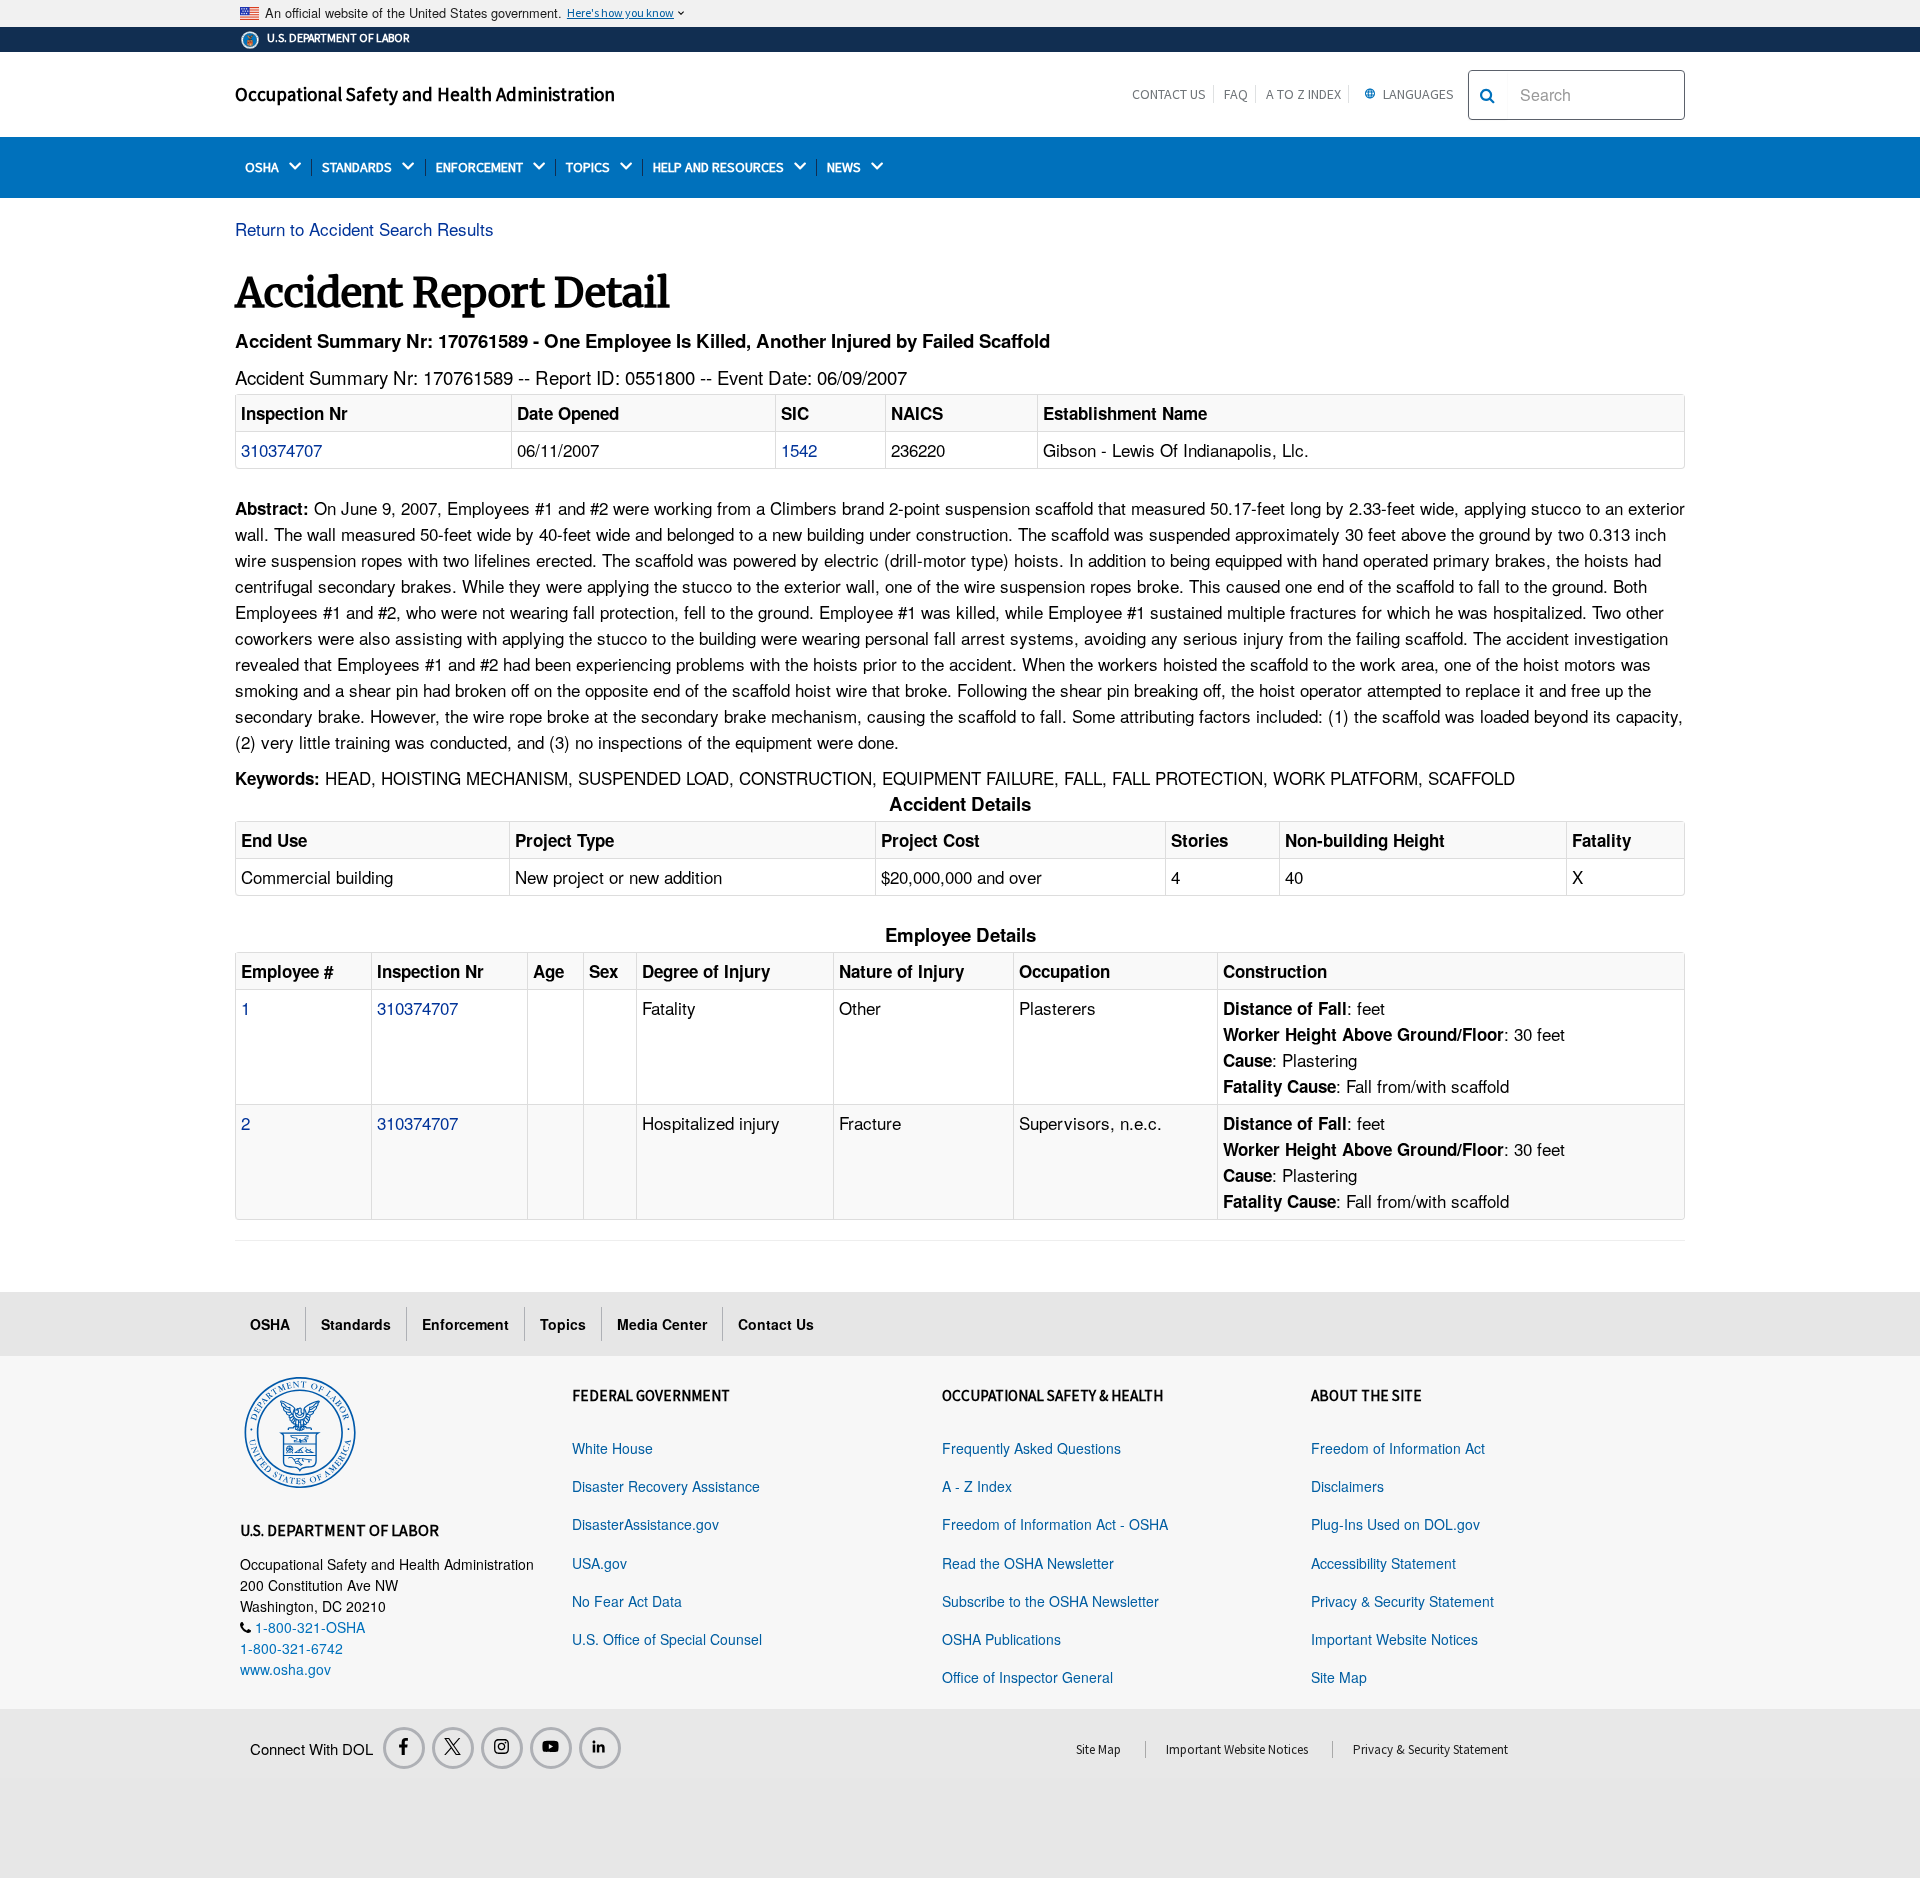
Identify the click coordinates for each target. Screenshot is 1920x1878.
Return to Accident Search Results (364, 228)
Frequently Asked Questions (1031, 1448)
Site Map (1339, 1677)
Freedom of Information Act (1398, 1448)
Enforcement (465, 1324)
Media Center (662, 1324)
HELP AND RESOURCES (720, 167)
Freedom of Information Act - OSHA (1055, 1524)
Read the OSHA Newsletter (1028, 1563)
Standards (356, 1324)
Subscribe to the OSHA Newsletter (1050, 1601)
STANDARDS (358, 167)
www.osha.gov (285, 1669)
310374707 (281, 449)
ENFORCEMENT (481, 167)
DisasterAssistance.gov (645, 1524)
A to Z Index (1303, 94)
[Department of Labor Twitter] (453, 1748)
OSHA (263, 167)
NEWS (845, 167)
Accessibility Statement (1383, 1563)
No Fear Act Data (627, 1601)
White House (612, 1448)
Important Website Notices (1394, 1639)
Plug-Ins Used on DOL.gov (1395, 1524)
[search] (1487, 95)
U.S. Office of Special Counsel (667, 1639)
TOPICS (589, 167)
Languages (1417, 94)
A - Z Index (977, 1486)
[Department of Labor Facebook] (404, 1748)
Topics (563, 1324)
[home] (300, 1429)
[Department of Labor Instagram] (502, 1748)
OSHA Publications (1001, 1639)
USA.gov (599, 1563)
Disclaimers (1347, 1486)
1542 (799, 449)
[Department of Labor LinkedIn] (600, 1748)
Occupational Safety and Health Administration (425, 94)
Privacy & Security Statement (1402, 1601)
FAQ (1236, 94)
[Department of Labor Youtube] (551, 1748)
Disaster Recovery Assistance (666, 1486)
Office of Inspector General (1027, 1677)
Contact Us (1169, 94)
